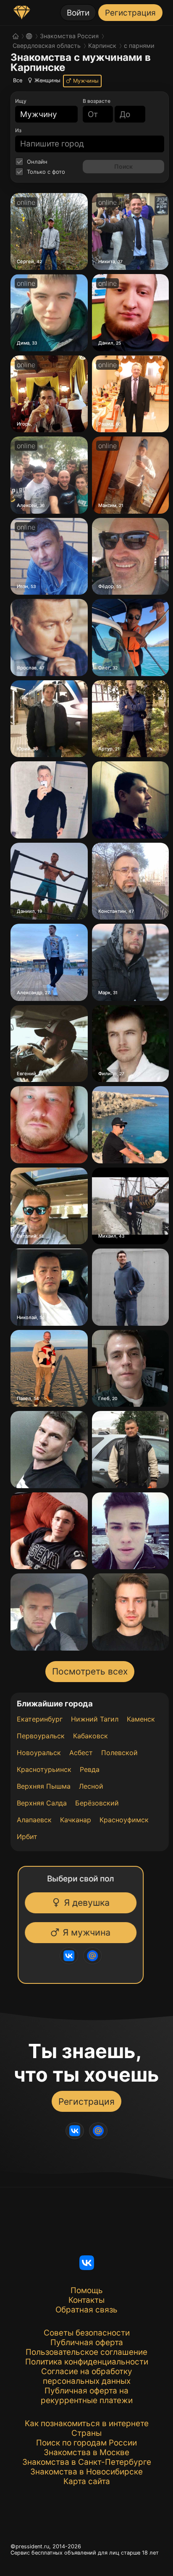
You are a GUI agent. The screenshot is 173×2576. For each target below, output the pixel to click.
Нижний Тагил (95, 1719)
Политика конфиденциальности (87, 2362)
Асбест (81, 1753)
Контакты (86, 2300)
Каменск (141, 1719)
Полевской (119, 1753)
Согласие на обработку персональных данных (87, 2376)
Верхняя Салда (42, 1803)
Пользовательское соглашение (86, 2352)
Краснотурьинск (44, 1769)
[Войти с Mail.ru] (97, 1956)
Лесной (91, 1786)
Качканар (76, 1820)
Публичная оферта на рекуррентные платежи (87, 2396)
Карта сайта (87, 2481)
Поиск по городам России (86, 2443)
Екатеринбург (40, 1719)
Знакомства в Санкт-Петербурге (87, 2462)
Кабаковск (90, 1736)
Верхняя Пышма (44, 1786)
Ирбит (27, 1837)
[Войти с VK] (73, 1956)
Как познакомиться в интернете (87, 2423)
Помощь (87, 2290)
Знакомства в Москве (86, 2452)
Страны (86, 2433)
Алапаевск (34, 1820)
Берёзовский (97, 1803)
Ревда (90, 1769)
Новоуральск (39, 1753)
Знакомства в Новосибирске (86, 2472)
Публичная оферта (87, 2342)
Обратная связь (86, 2310)
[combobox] (41, 114)
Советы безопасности (87, 2333)
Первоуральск (41, 1736)
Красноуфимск (124, 1820)
